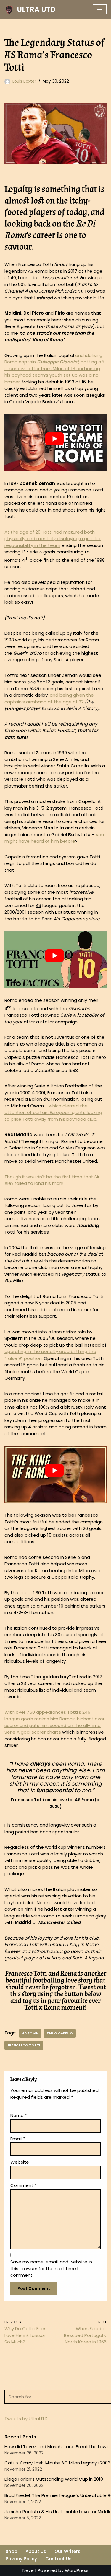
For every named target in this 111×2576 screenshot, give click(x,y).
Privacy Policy (21, 2559)
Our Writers (67, 2551)
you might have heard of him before (54, 838)
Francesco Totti (24, 2045)
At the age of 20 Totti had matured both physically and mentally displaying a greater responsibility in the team (53, 539)
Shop (11, 2551)
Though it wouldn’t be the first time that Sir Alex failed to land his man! (52, 1180)
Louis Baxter (24, 81)
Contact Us (58, 2559)
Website (20, 2162)
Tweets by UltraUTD (26, 2419)
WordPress (77, 2570)
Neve (28, 2570)
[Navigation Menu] (100, 9)
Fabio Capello (60, 2033)
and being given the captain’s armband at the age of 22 (49, 698)
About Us (36, 2551)
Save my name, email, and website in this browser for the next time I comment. (51, 2268)
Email (18, 2139)
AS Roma (30, 2033)
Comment (24, 2185)
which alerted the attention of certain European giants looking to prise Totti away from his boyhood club (53, 1113)
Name (19, 2115)
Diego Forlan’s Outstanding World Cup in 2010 (54, 2479)
